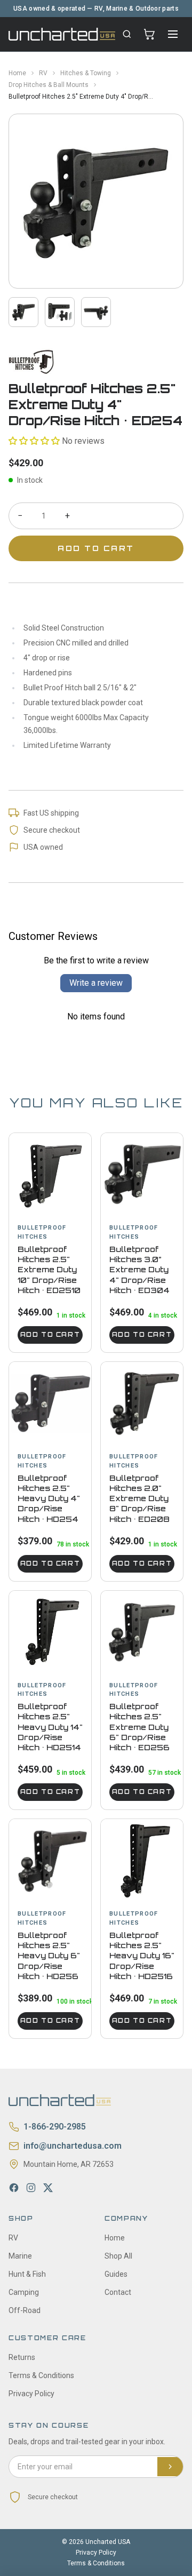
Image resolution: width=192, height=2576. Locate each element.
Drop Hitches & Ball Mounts (49, 85)
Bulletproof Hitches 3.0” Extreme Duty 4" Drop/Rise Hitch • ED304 (139, 1270)
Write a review (96, 983)
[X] (48, 2188)
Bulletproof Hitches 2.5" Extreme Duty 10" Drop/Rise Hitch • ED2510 (49, 1270)
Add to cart (50, 1335)
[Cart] (149, 34)
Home (17, 73)
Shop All (118, 2256)
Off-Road (25, 2310)
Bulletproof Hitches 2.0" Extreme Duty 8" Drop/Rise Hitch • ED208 (139, 1498)
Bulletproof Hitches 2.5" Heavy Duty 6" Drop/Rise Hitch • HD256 (49, 1956)
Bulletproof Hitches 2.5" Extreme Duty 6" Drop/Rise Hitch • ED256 (139, 1727)
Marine (20, 2256)
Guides (116, 2274)
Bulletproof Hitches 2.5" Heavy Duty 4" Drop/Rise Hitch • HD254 (49, 1498)
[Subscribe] (170, 2467)
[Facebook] (14, 2188)
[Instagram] (31, 2188)
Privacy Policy (31, 2394)
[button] (34, 441)
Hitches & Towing (86, 73)
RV (43, 73)
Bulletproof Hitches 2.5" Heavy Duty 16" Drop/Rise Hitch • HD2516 (142, 1956)
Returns (22, 2357)
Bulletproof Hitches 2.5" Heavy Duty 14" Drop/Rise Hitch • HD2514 (50, 1727)
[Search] (127, 34)
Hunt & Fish (27, 2274)
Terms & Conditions (41, 2375)
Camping (24, 2292)
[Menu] (173, 34)
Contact (118, 2292)
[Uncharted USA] (62, 34)
